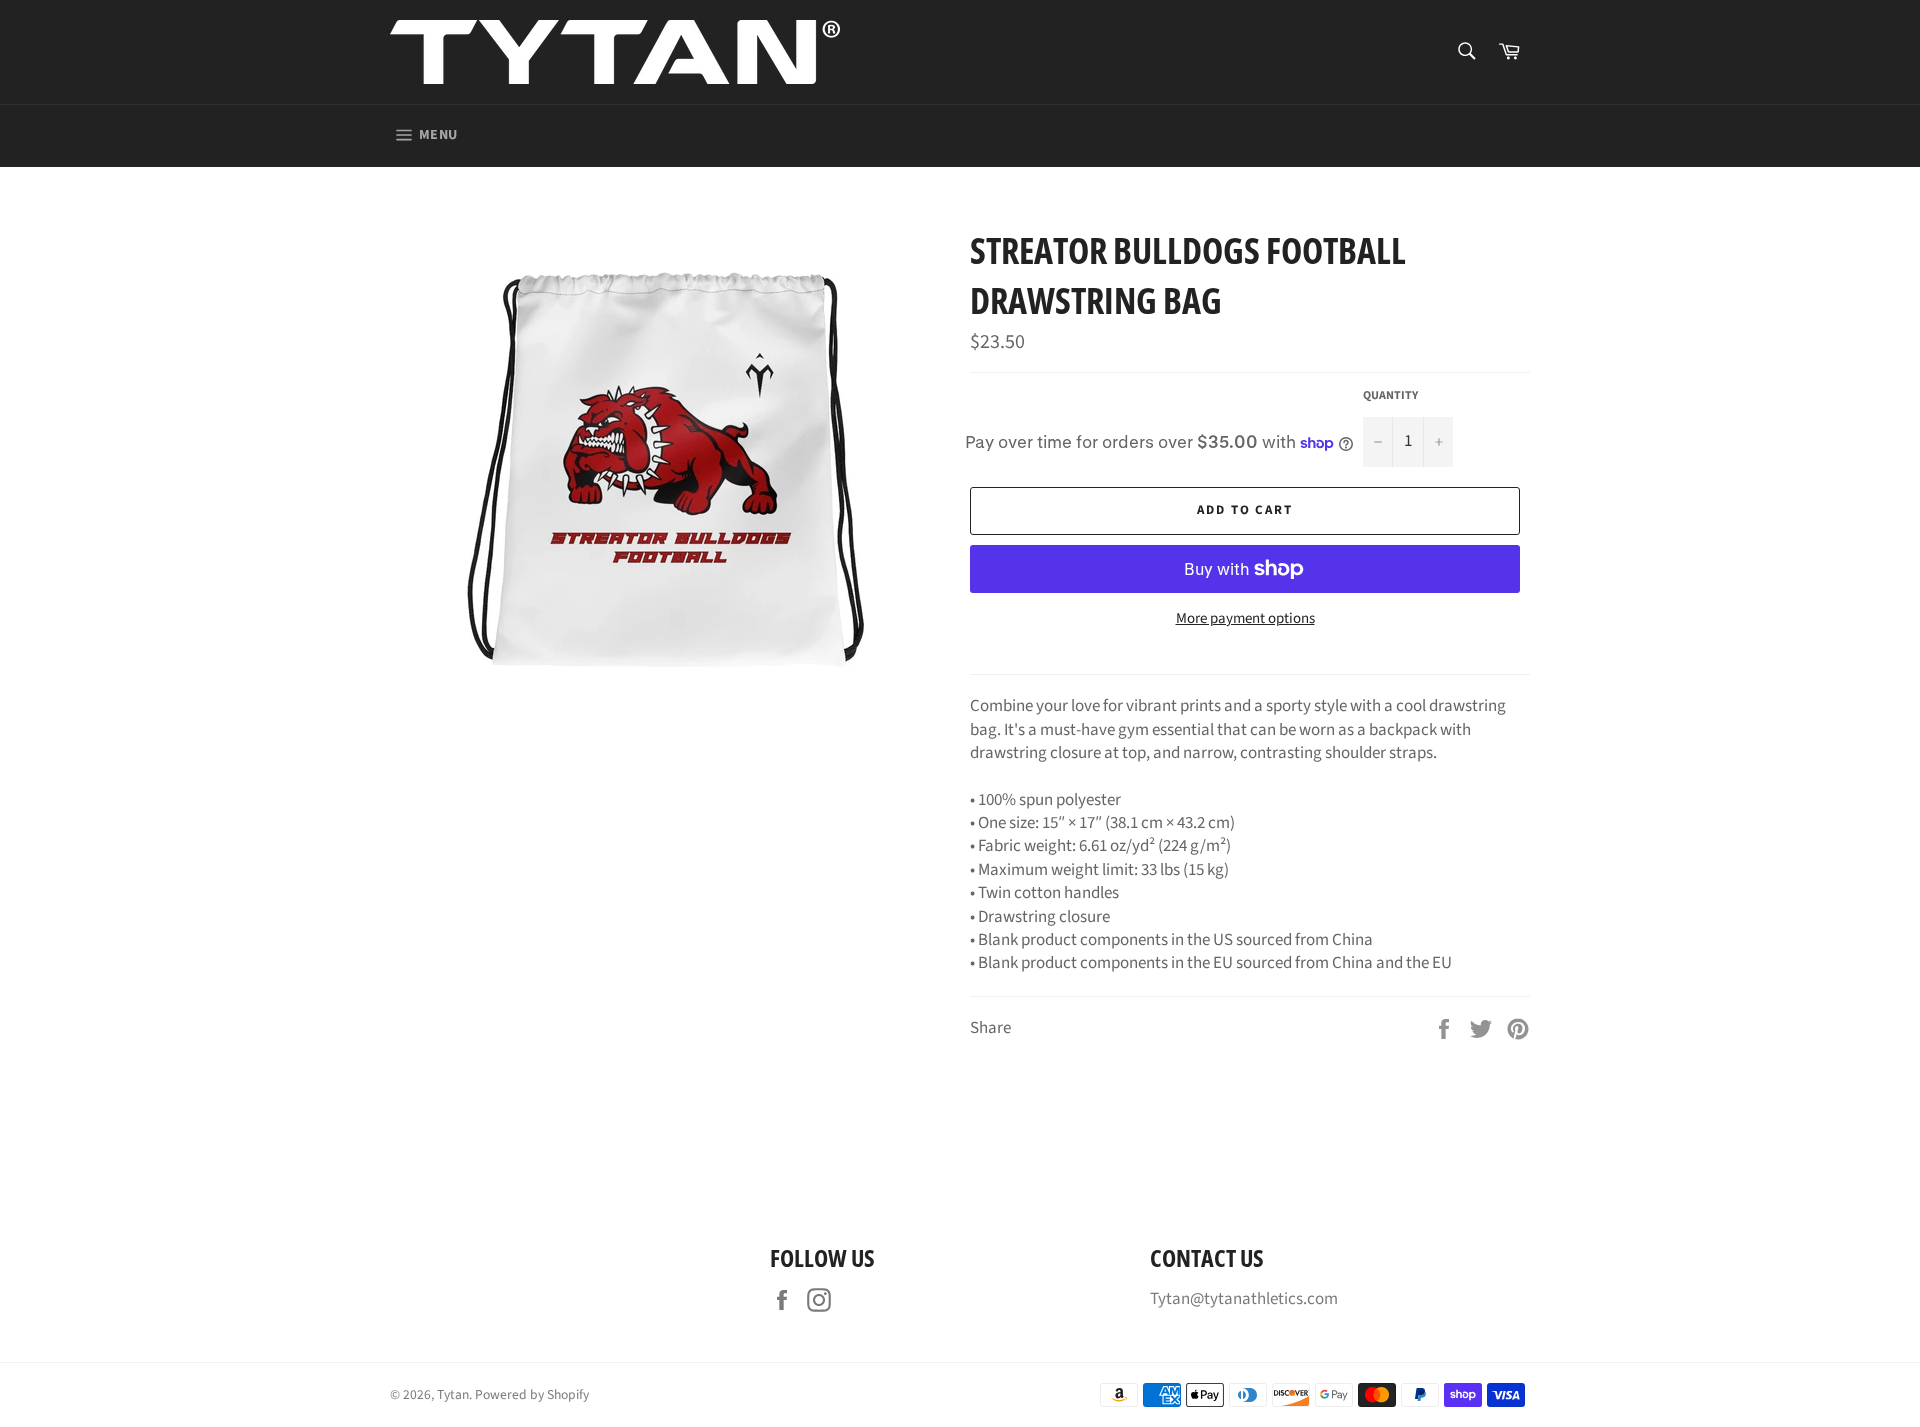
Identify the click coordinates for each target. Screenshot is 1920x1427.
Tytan (453, 1394)
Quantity (1390, 396)
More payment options (1245, 619)
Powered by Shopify (532, 1394)
